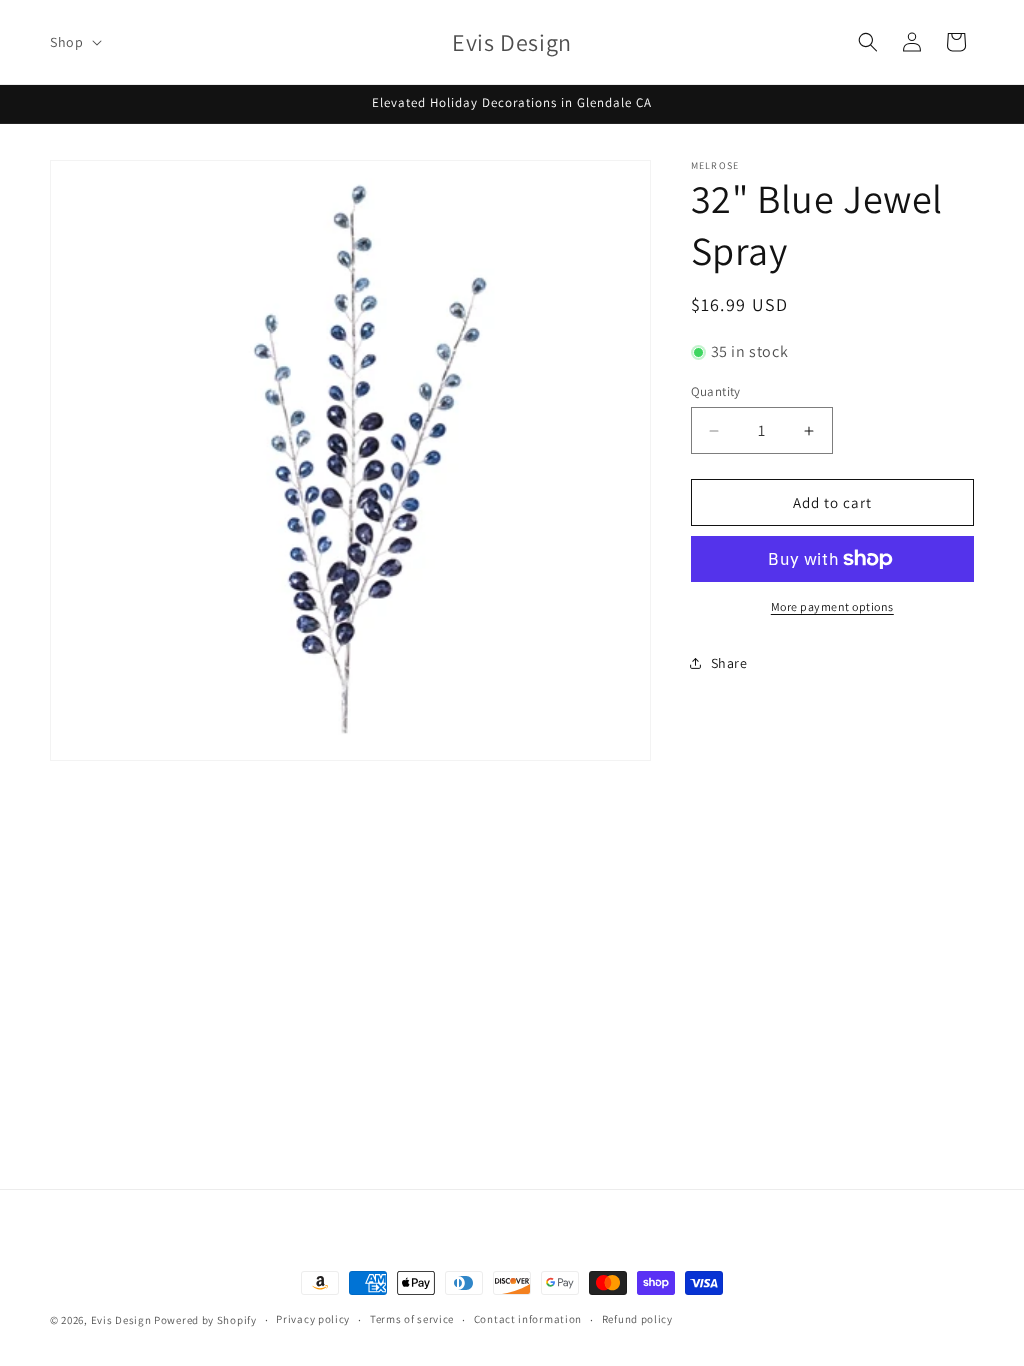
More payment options (832, 606)
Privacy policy (313, 1319)
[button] (74, 42)
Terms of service (412, 1319)
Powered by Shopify (205, 1320)
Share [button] (729, 663)
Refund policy (637, 1319)
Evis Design (121, 1320)
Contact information (528, 1319)
